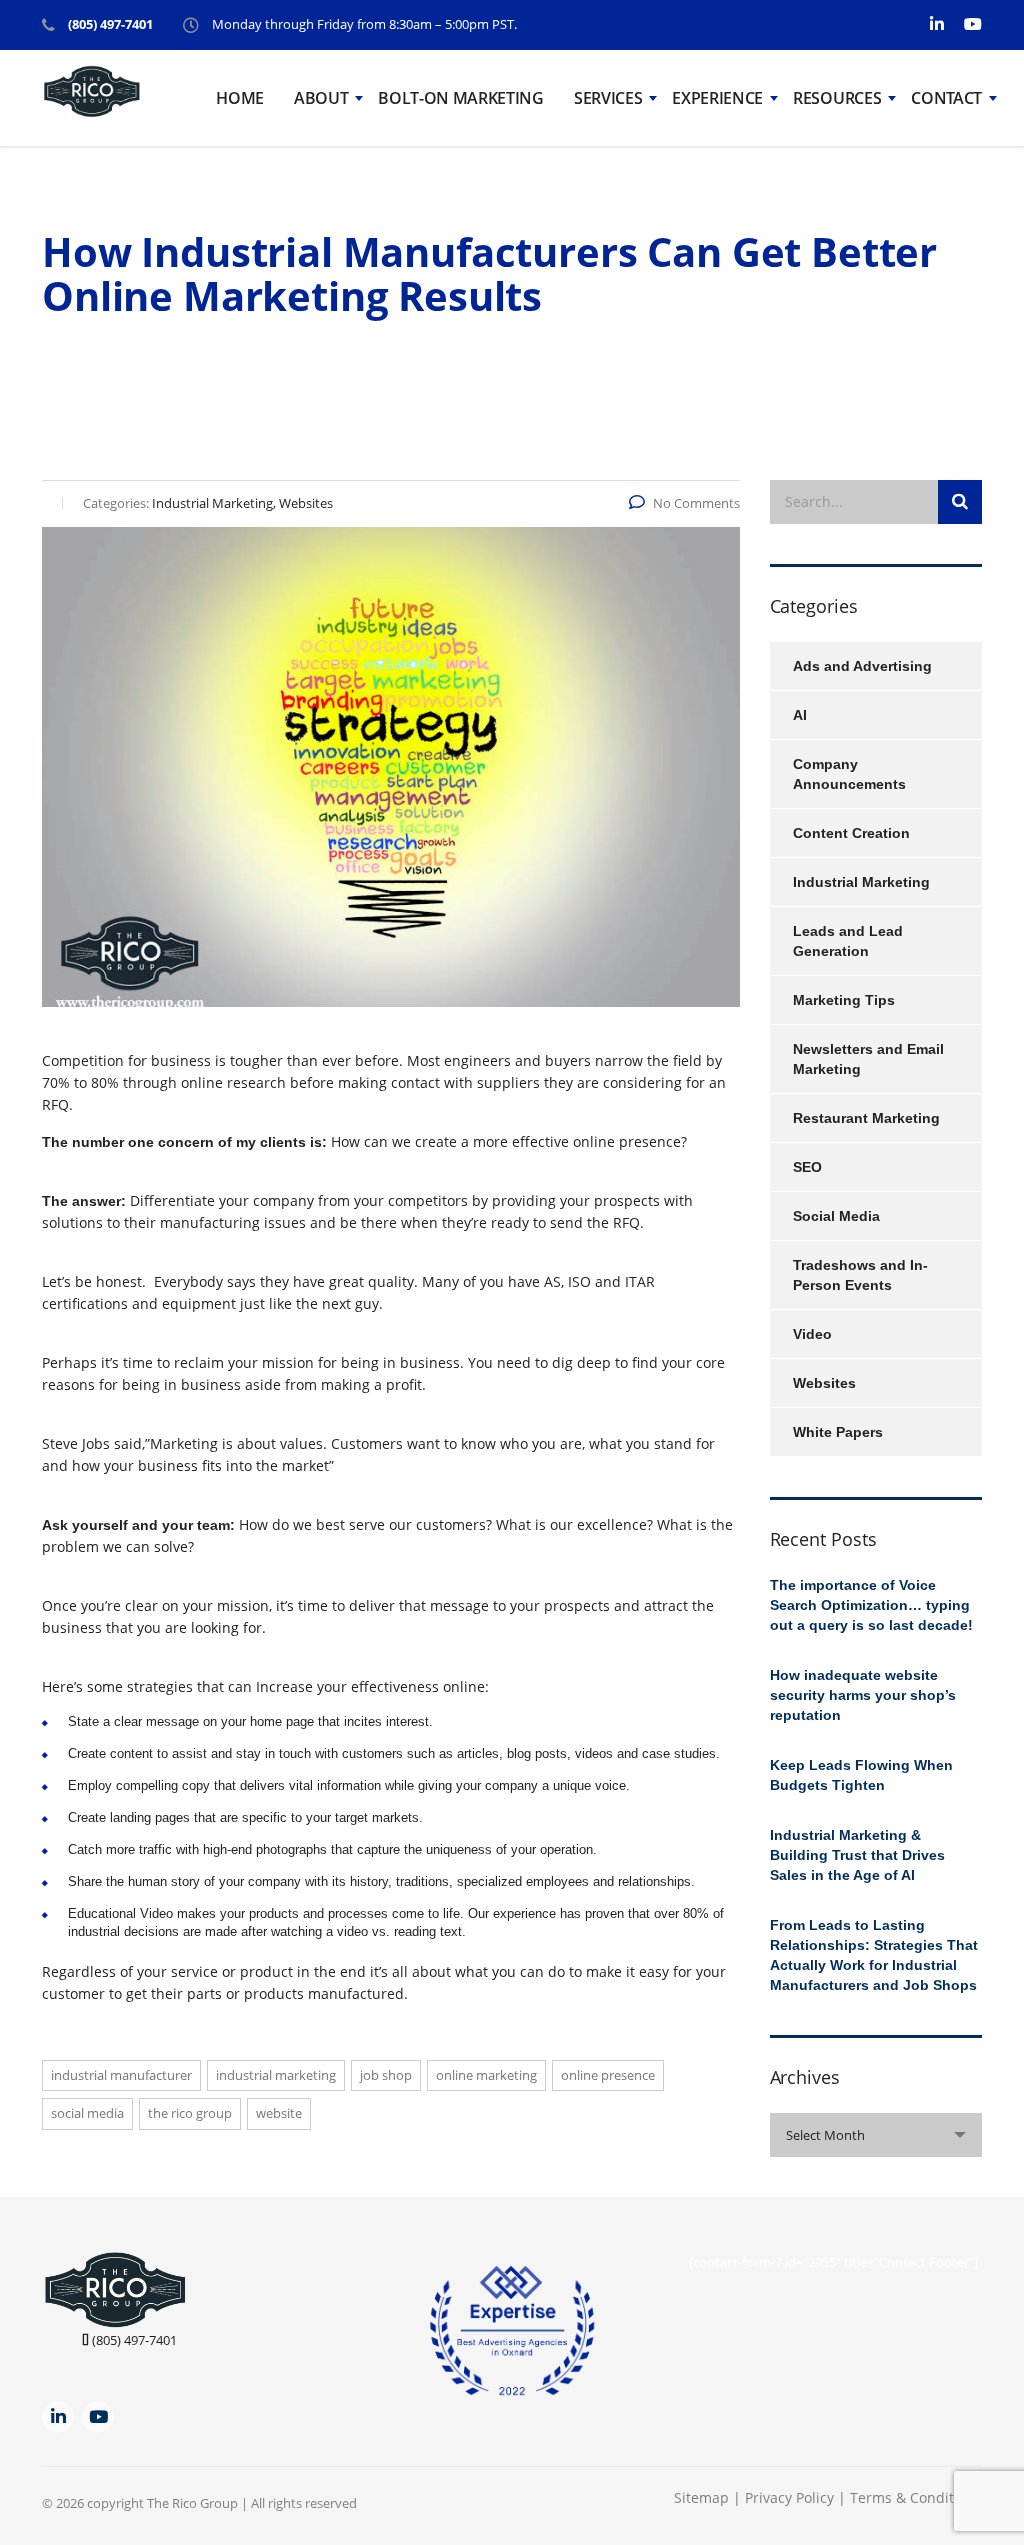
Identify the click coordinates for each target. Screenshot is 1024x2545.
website (279, 2113)
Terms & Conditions (916, 2497)
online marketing (486, 2075)
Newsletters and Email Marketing (868, 1059)
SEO (807, 1167)
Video (812, 1334)
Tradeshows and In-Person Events (860, 1275)
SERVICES (608, 98)
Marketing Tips (844, 1000)
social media (87, 2113)
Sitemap (701, 2497)
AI (800, 715)
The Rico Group (192, 2503)
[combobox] (876, 2135)
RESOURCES (837, 98)
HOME (240, 98)
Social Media (836, 1216)
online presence (608, 2075)
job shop (386, 2075)
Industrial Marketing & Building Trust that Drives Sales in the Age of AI (857, 1855)
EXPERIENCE (717, 98)
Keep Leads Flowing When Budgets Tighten (861, 1775)
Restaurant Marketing (866, 1118)
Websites (824, 1383)
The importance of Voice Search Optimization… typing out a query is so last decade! (871, 1605)
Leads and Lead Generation (848, 941)
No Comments (696, 503)
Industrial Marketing (276, 2075)
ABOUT (321, 98)
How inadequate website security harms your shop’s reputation (863, 1695)
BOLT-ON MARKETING (461, 98)
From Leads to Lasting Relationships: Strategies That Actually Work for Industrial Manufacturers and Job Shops (874, 1955)
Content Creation (851, 833)
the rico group (190, 2113)
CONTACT (946, 98)
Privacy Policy (791, 2497)
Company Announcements (849, 774)
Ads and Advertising (862, 666)
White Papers (838, 1432)
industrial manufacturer (121, 2075)
